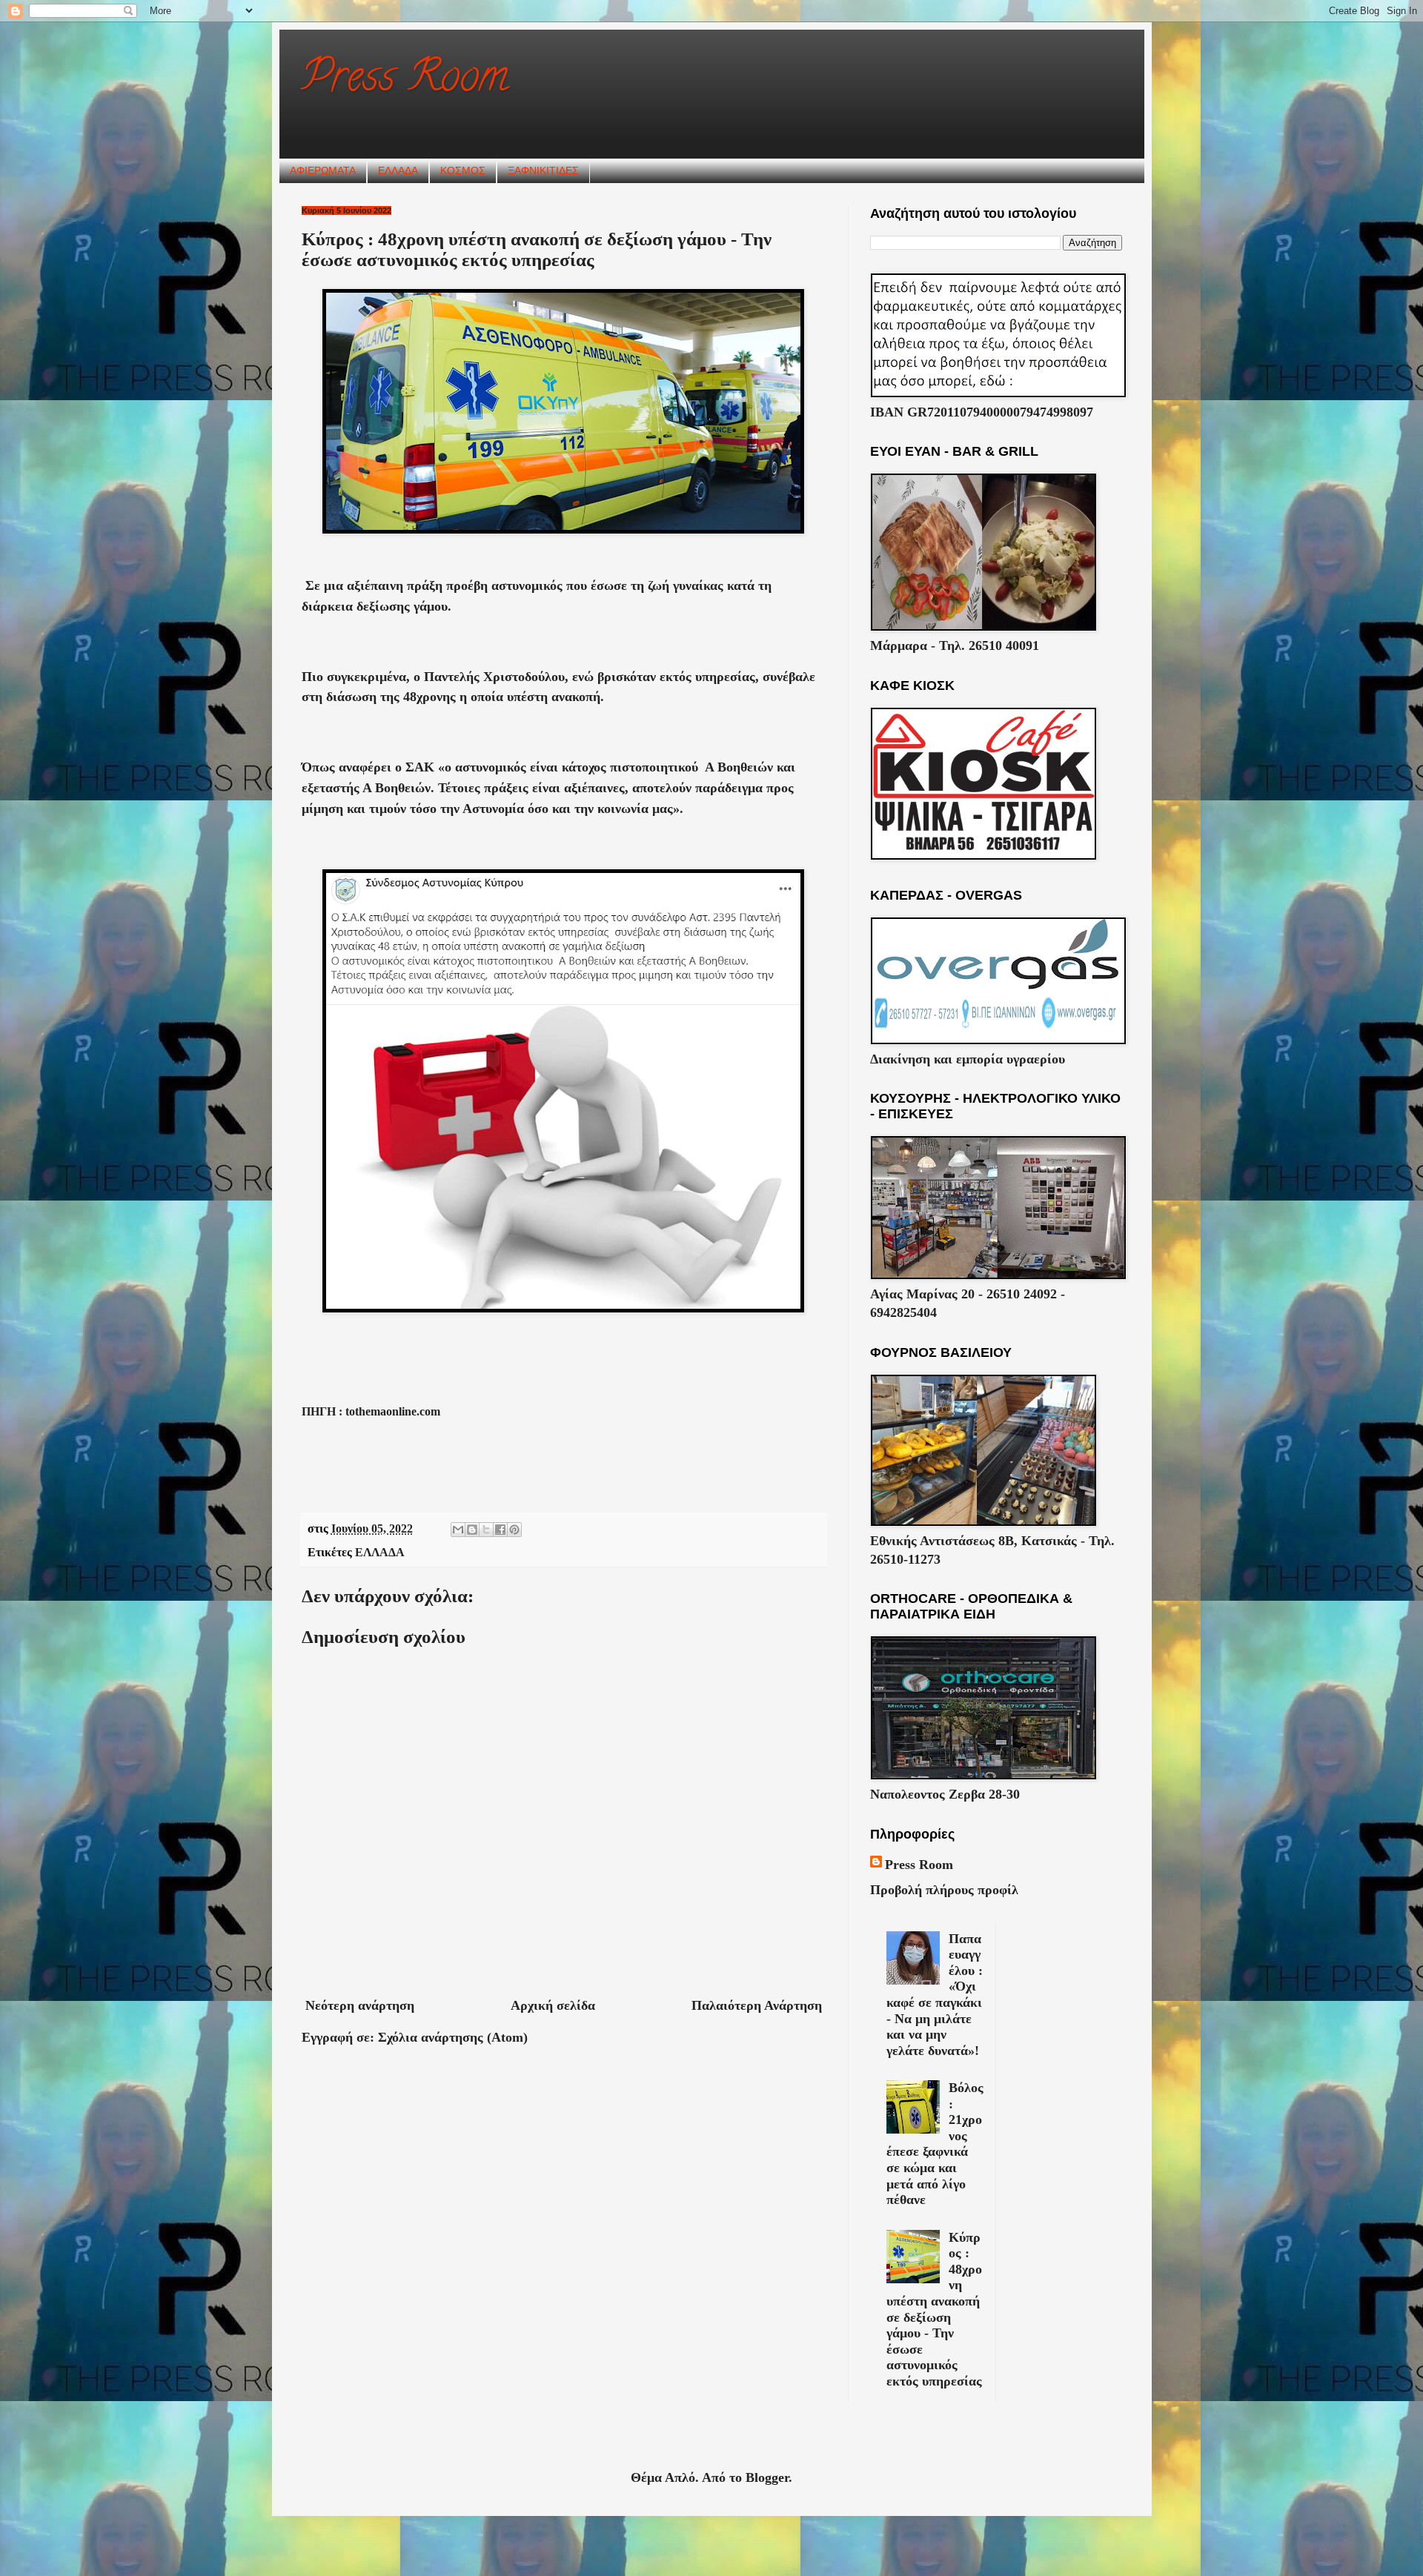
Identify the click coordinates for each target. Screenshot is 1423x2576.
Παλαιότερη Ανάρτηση (757, 2005)
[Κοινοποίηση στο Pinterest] (514, 1530)
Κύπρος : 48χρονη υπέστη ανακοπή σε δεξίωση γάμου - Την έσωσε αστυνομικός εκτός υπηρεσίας (934, 2309)
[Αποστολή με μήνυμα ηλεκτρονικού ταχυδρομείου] (458, 1530)
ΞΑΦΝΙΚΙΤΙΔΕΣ (543, 170)
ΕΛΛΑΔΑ (398, 170)
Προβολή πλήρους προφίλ (944, 1890)
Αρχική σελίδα (553, 2005)
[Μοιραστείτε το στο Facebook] (500, 1530)
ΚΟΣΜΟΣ (463, 170)
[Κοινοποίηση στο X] (486, 1530)
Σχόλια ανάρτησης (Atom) (453, 2037)
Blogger (767, 2477)
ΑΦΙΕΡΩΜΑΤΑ (323, 170)
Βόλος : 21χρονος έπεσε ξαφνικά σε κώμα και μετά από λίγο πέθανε (935, 2144)
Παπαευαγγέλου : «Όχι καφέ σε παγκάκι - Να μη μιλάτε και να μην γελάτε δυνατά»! (935, 1995)
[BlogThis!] (472, 1530)
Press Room (405, 81)
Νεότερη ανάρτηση (360, 2005)
